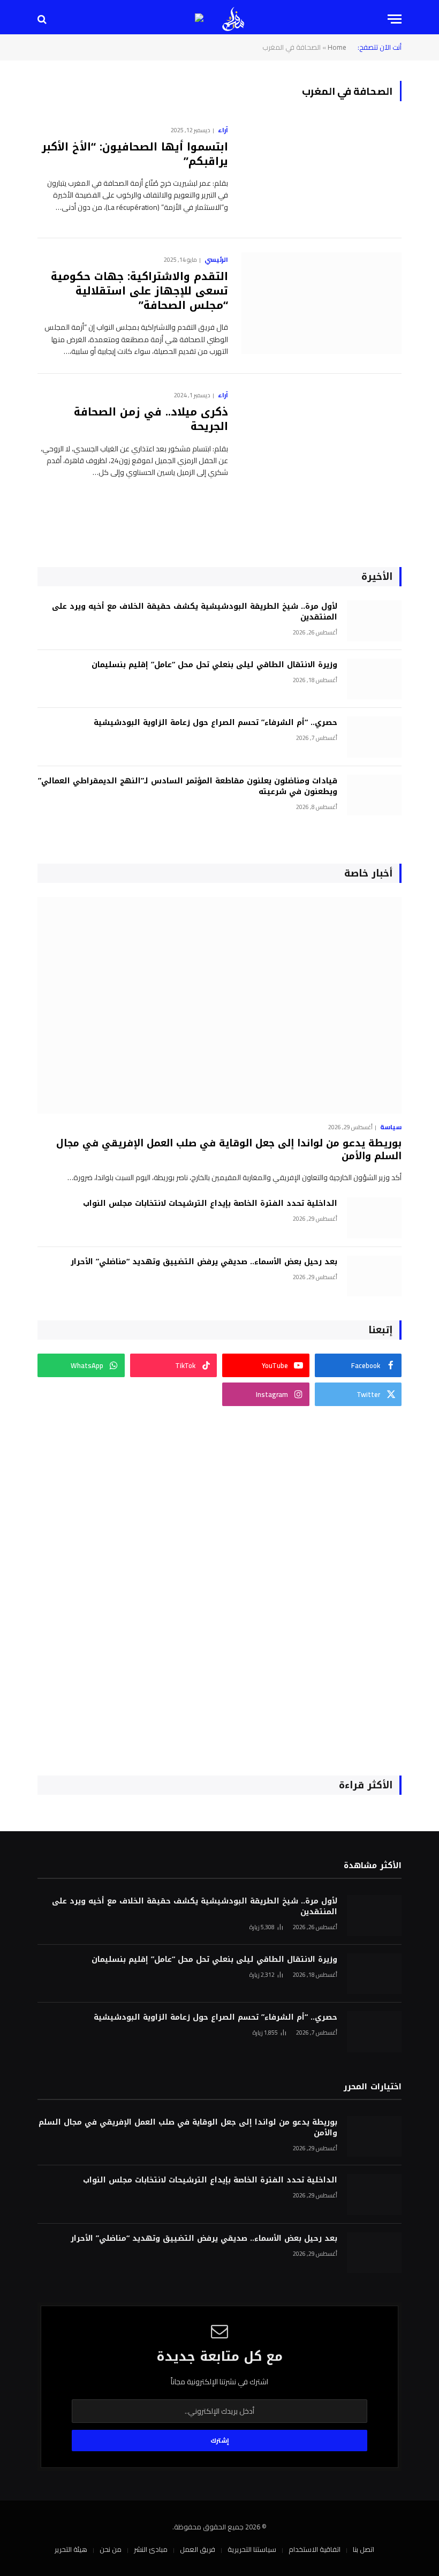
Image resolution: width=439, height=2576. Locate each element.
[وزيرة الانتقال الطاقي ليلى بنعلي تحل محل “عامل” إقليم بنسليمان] (374, 679)
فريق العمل (198, 2549)
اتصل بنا (364, 2549)
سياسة (391, 1127)
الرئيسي (216, 260)
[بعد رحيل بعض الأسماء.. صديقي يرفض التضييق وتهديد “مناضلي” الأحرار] (374, 1276)
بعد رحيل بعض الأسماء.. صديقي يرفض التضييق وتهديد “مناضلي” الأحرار (204, 1262)
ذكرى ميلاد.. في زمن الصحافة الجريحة (151, 419)
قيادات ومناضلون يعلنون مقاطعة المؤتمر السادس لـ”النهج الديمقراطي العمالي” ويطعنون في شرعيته (188, 787)
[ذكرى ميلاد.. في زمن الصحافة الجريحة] (321, 439)
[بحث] (43, 19)
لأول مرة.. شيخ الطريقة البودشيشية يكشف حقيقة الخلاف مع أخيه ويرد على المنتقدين (195, 612)
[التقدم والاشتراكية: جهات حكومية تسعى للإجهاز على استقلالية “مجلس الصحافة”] (321, 303)
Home (337, 47)
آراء (223, 130)
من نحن (111, 2549)
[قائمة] (395, 19)
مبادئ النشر (151, 2549)
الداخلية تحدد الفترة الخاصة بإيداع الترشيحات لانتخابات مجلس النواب (210, 1204)
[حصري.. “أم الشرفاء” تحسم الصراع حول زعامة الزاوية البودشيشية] (374, 737)
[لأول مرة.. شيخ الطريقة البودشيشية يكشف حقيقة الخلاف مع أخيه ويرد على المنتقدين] (374, 621)
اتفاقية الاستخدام (315, 2549)
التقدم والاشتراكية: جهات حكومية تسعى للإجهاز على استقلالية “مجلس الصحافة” (139, 291)
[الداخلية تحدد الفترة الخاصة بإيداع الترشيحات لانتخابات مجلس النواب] (374, 1218)
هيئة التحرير (71, 2549)
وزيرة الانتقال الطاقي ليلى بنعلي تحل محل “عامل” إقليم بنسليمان (214, 665)
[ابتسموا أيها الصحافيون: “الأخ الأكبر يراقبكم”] (321, 173)
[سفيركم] (233, 19)
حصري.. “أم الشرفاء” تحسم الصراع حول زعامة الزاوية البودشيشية (215, 723)
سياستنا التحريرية (252, 2549)
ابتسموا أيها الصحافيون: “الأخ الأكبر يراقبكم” (135, 154)
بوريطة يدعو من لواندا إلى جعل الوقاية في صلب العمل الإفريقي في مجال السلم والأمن (229, 1150)
